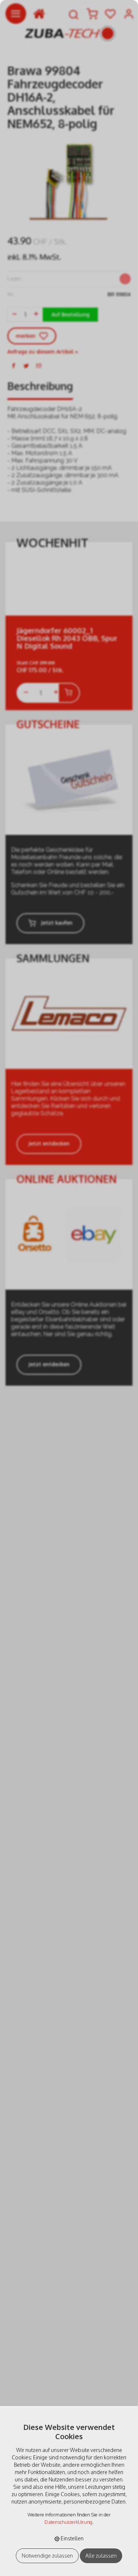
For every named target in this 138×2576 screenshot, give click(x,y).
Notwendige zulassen (47, 2556)
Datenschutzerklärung (68, 2522)
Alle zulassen (101, 2556)
